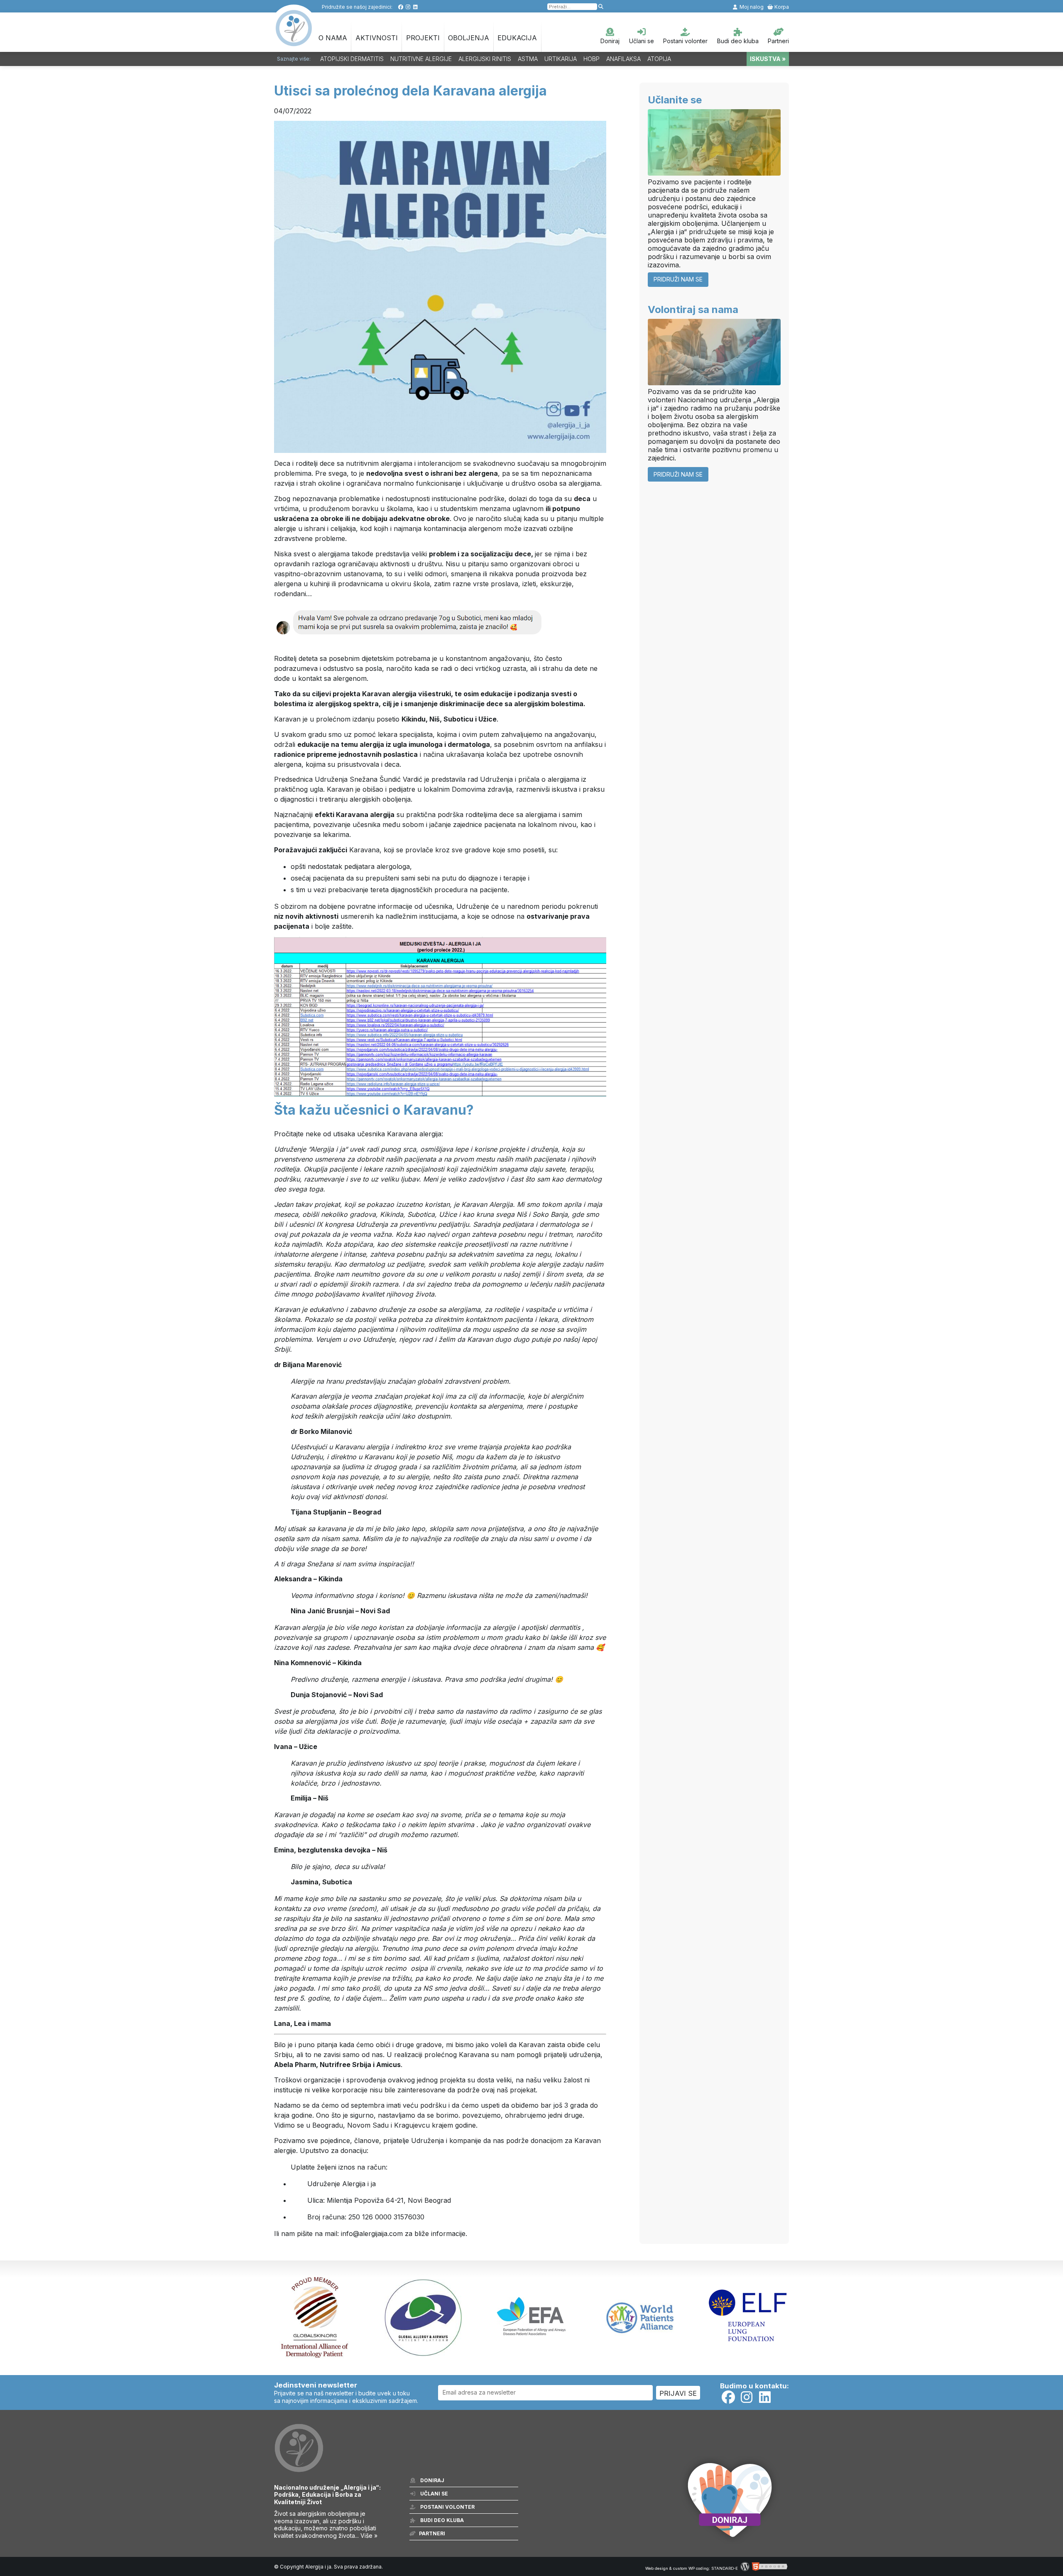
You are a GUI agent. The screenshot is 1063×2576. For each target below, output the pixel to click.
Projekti (423, 38)
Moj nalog (751, 7)
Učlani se (642, 41)
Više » (369, 2536)
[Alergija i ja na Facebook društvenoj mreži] (400, 7)
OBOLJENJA (469, 38)
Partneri (778, 41)
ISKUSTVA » (768, 59)
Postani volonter (685, 41)
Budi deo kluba (738, 41)
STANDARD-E (725, 2568)
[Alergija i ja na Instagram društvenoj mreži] (408, 7)
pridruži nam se (678, 279)
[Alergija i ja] (294, 42)
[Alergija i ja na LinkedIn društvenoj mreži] (415, 7)
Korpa (781, 7)
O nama (333, 38)
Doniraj (610, 41)
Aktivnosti (377, 38)
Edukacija (517, 38)
